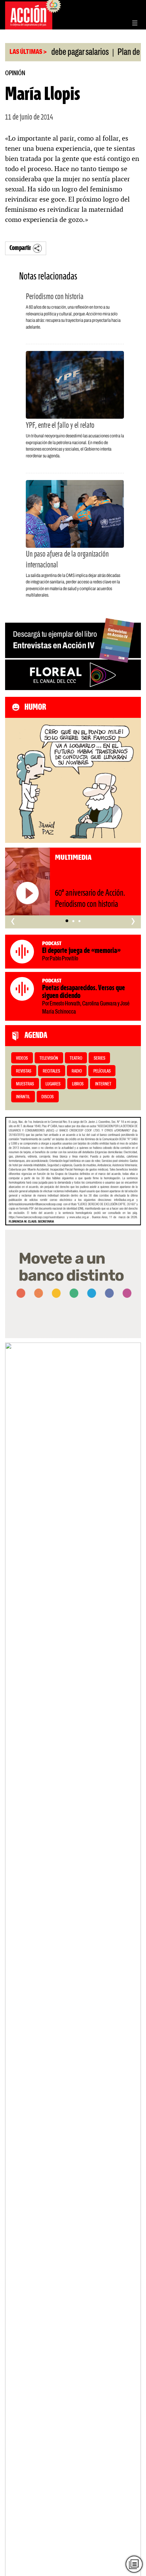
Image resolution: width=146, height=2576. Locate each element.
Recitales (51, 1071)
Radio (77, 1071)
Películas (102, 1071)
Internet (103, 1084)
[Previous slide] (14, 1987)
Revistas (24, 1071)
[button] (67, 921)
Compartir (20, 248)
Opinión (15, 73)
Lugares (53, 1084)
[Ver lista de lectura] (134, 2564)
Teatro (76, 1058)
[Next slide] (132, 1987)
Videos (22, 1058)
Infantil (23, 1097)
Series (99, 1058)
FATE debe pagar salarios (53, 53)
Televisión (49, 1058)
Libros (78, 1084)
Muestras (25, 1084)
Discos (48, 1097)
